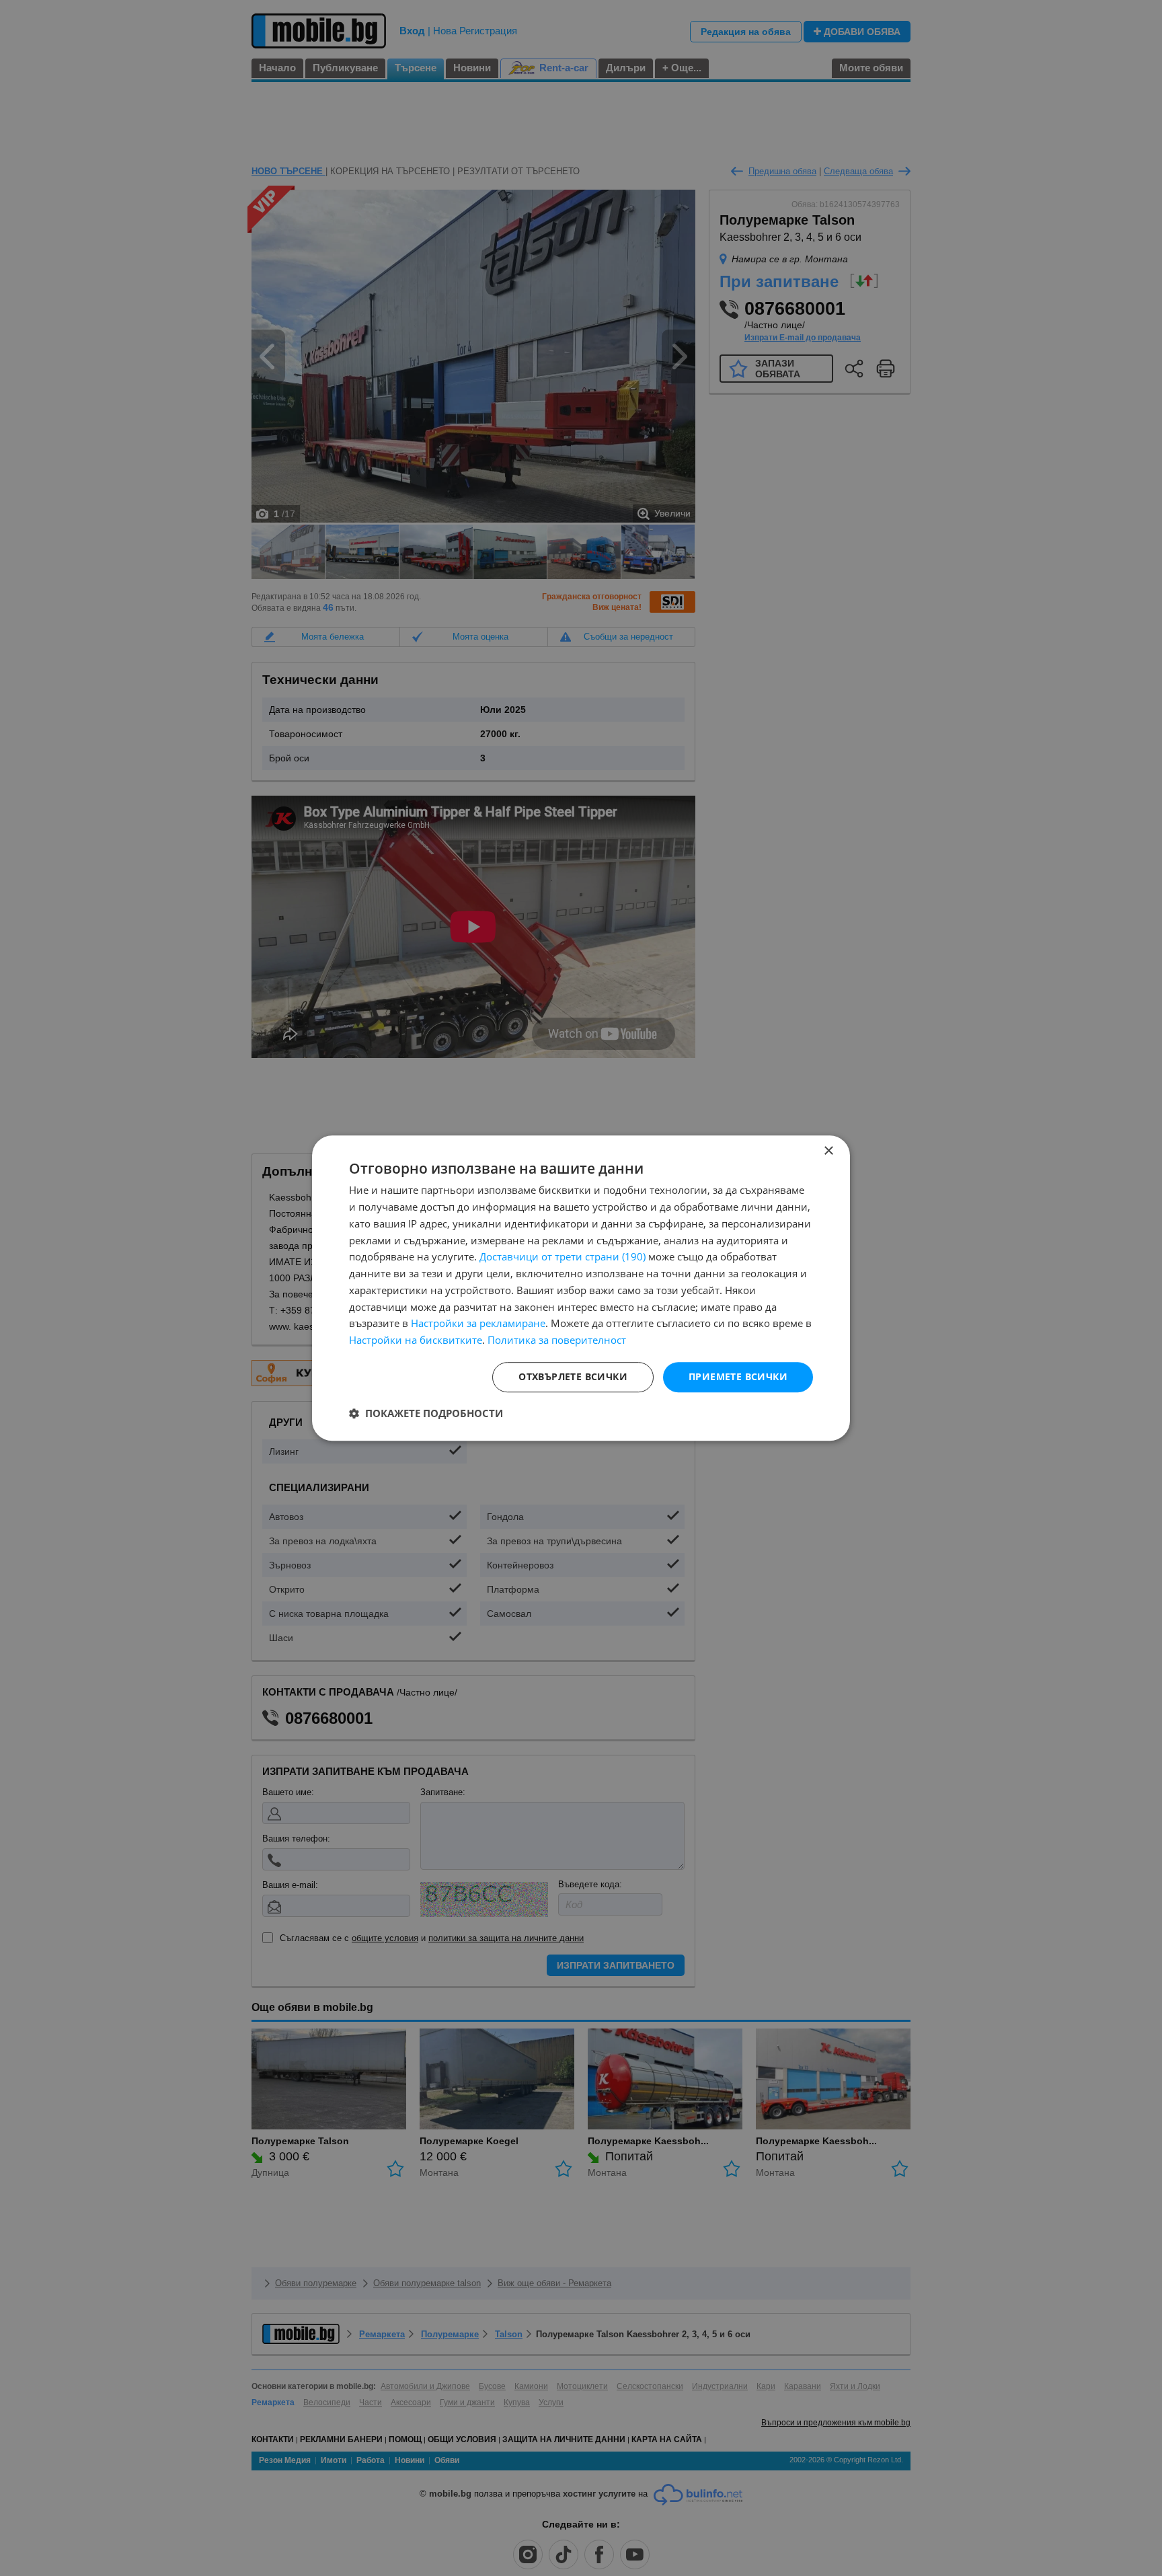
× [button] (828, 1151)
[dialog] (581, 1288)
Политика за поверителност (557, 1340)
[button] (426, 1413)
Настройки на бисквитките (416, 1340)
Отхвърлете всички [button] (573, 1376)
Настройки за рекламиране (478, 1324)
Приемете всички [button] (738, 1376)
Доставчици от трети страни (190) (563, 1257)
